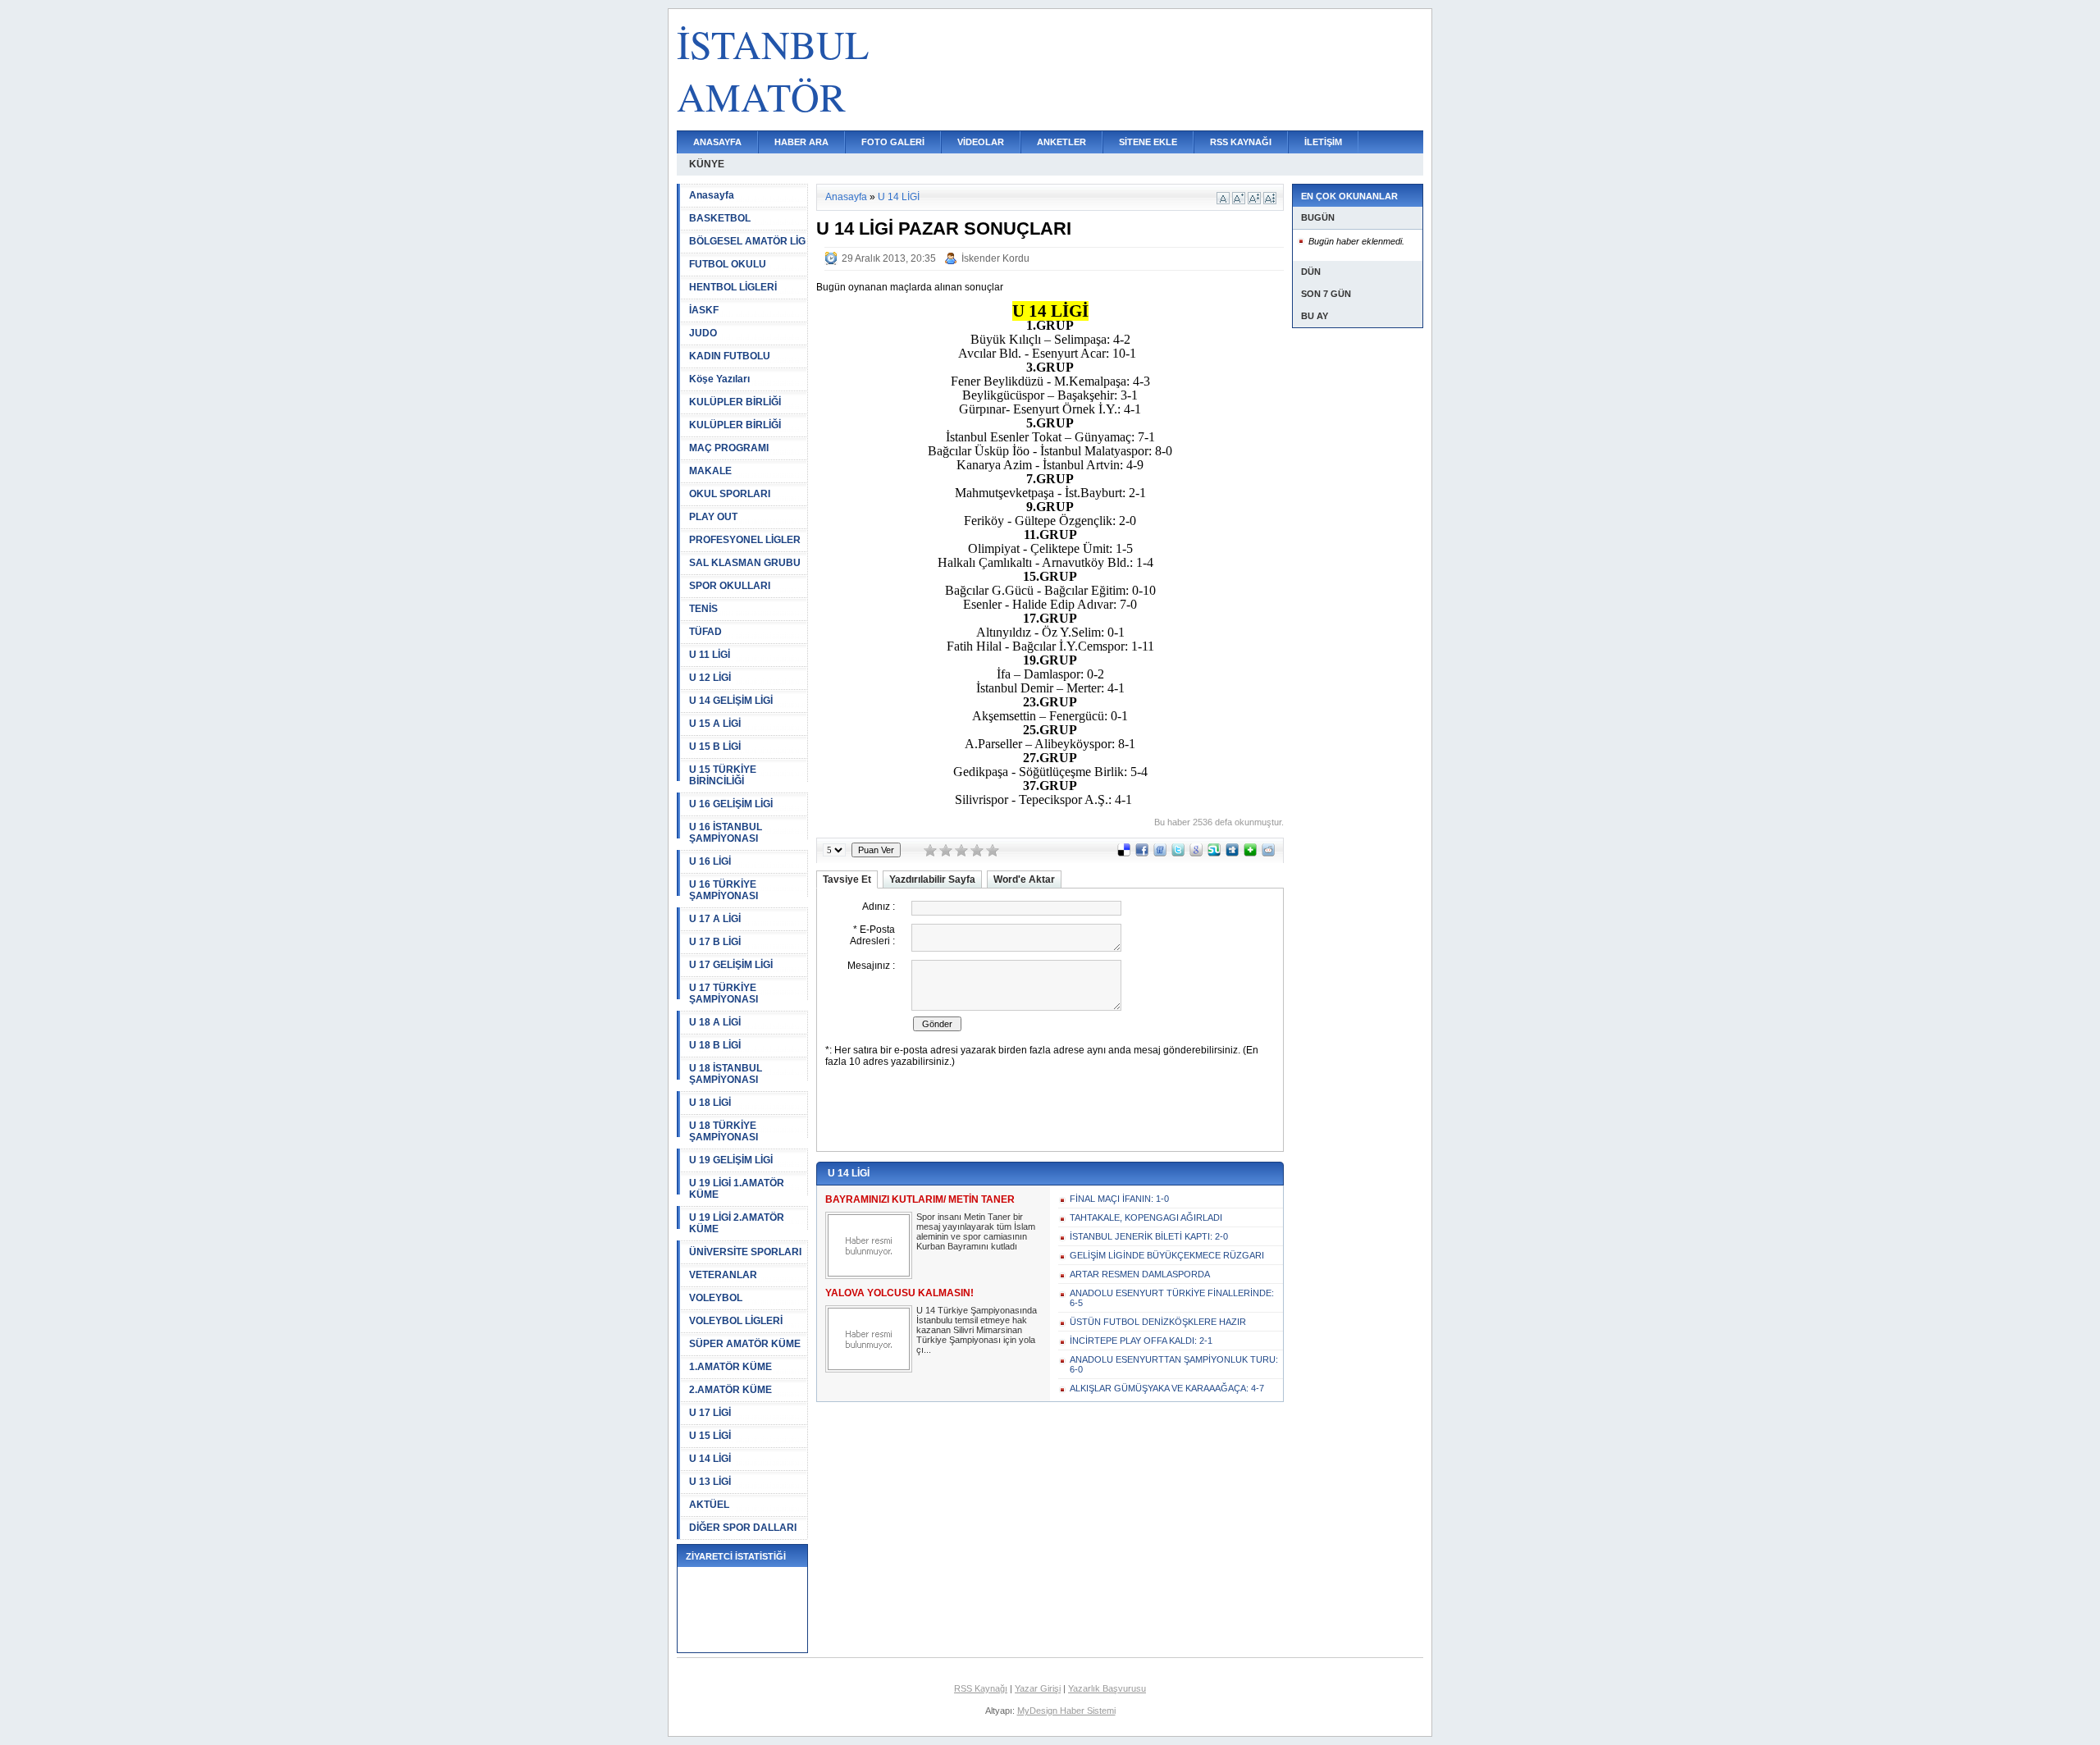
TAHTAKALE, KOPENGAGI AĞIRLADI (1146, 1217)
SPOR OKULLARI (730, 586)
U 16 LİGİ (710, 861)
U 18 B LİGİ (715, 1045)
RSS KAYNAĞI (1241, 142)
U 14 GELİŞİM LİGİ (731, 701)
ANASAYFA (717, 142)
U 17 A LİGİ (715, 919)
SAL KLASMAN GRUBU (745, 563)
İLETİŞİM (1323, 142)
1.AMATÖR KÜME (730, 1367)
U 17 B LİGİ (715, 942)
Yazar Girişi (1038, 1688)
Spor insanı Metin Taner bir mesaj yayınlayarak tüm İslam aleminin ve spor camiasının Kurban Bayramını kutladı (976, 1231)
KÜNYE (707, 164)
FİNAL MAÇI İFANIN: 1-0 (1119, 1199)
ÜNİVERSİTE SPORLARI (745, 1252)
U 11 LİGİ (710, 655)
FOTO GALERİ (893, 142)
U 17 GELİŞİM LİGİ (731, 965)
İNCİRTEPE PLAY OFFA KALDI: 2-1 (1141, 1341)
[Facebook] (1142, 853)
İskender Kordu (995, 258)
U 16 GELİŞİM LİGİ (731, 804)
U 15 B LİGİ (715, 747)
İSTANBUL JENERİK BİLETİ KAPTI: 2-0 (1149, 1236)
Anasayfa (712, 195)
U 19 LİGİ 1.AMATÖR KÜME (737, 1189)
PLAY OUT (713, 517)
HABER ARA (801, 142)
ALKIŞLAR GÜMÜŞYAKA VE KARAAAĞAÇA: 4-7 (1167, 1388)
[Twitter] (1178, 853)
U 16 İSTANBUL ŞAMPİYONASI (726, 833)
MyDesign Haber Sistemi (1066, 1711)
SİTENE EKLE (1148, 142)
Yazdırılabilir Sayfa (932, 879)
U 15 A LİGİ (715, 724)
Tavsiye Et (847, 879)
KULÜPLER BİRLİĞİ (735, 402)
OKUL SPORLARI (730, 494)
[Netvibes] (1250, 853)
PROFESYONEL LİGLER (745, 540)
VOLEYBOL (716, 1298)
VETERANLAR (723, 1275)
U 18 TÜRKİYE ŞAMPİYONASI (724, 1131)
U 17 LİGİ (710, 1413)
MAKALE (710, 471)
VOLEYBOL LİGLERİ (736, 1321)
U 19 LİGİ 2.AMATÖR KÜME (737, 1223)
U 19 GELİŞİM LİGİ (731, 1160)
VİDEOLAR (981, 142)
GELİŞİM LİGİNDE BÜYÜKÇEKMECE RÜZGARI (1167, 1255)
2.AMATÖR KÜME (730, 1390)
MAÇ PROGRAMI (729, 448)
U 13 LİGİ (710, 1482)
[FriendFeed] (1160, 853)
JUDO (703, 333)
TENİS (703, 609)
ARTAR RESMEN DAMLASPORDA (1140, 1274)
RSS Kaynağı (981, 1688)
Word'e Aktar (1024, 879)
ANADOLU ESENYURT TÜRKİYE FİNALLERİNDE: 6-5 (1172, 1298)
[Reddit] (1268, 853)
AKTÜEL (709, 1505)
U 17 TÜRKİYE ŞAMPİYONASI (724, 994)
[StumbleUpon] (1214, 853)
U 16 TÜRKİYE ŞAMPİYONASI (724, 890)
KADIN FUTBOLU (730, 356)
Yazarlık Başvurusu (1107, 1688)
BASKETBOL (720, 218)
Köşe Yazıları (719, 379)
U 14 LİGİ (710, 1459)
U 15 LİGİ (710, 1436)
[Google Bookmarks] (1196, 853)
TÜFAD (705, 632)
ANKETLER (1061, 142)
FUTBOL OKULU (728, 264)
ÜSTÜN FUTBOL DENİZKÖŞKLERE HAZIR (1158, 1322)
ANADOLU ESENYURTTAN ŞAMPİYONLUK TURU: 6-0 (1174, 1364)
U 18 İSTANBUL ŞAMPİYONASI (726, 1074)
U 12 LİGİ (710, 678)
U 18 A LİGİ (715, 1022)
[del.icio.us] (1124, 853)
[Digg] (1232, 853)
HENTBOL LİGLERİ (733, 287)
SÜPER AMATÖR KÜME (745, 1344)
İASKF (704, 310)
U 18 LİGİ (710, 1103)
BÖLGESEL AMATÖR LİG (747, 241)
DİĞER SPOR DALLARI (743, 1528)
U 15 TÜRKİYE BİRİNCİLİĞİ (723, 775)
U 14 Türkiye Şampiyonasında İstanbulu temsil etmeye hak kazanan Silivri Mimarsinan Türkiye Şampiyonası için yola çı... (977, 1330)
